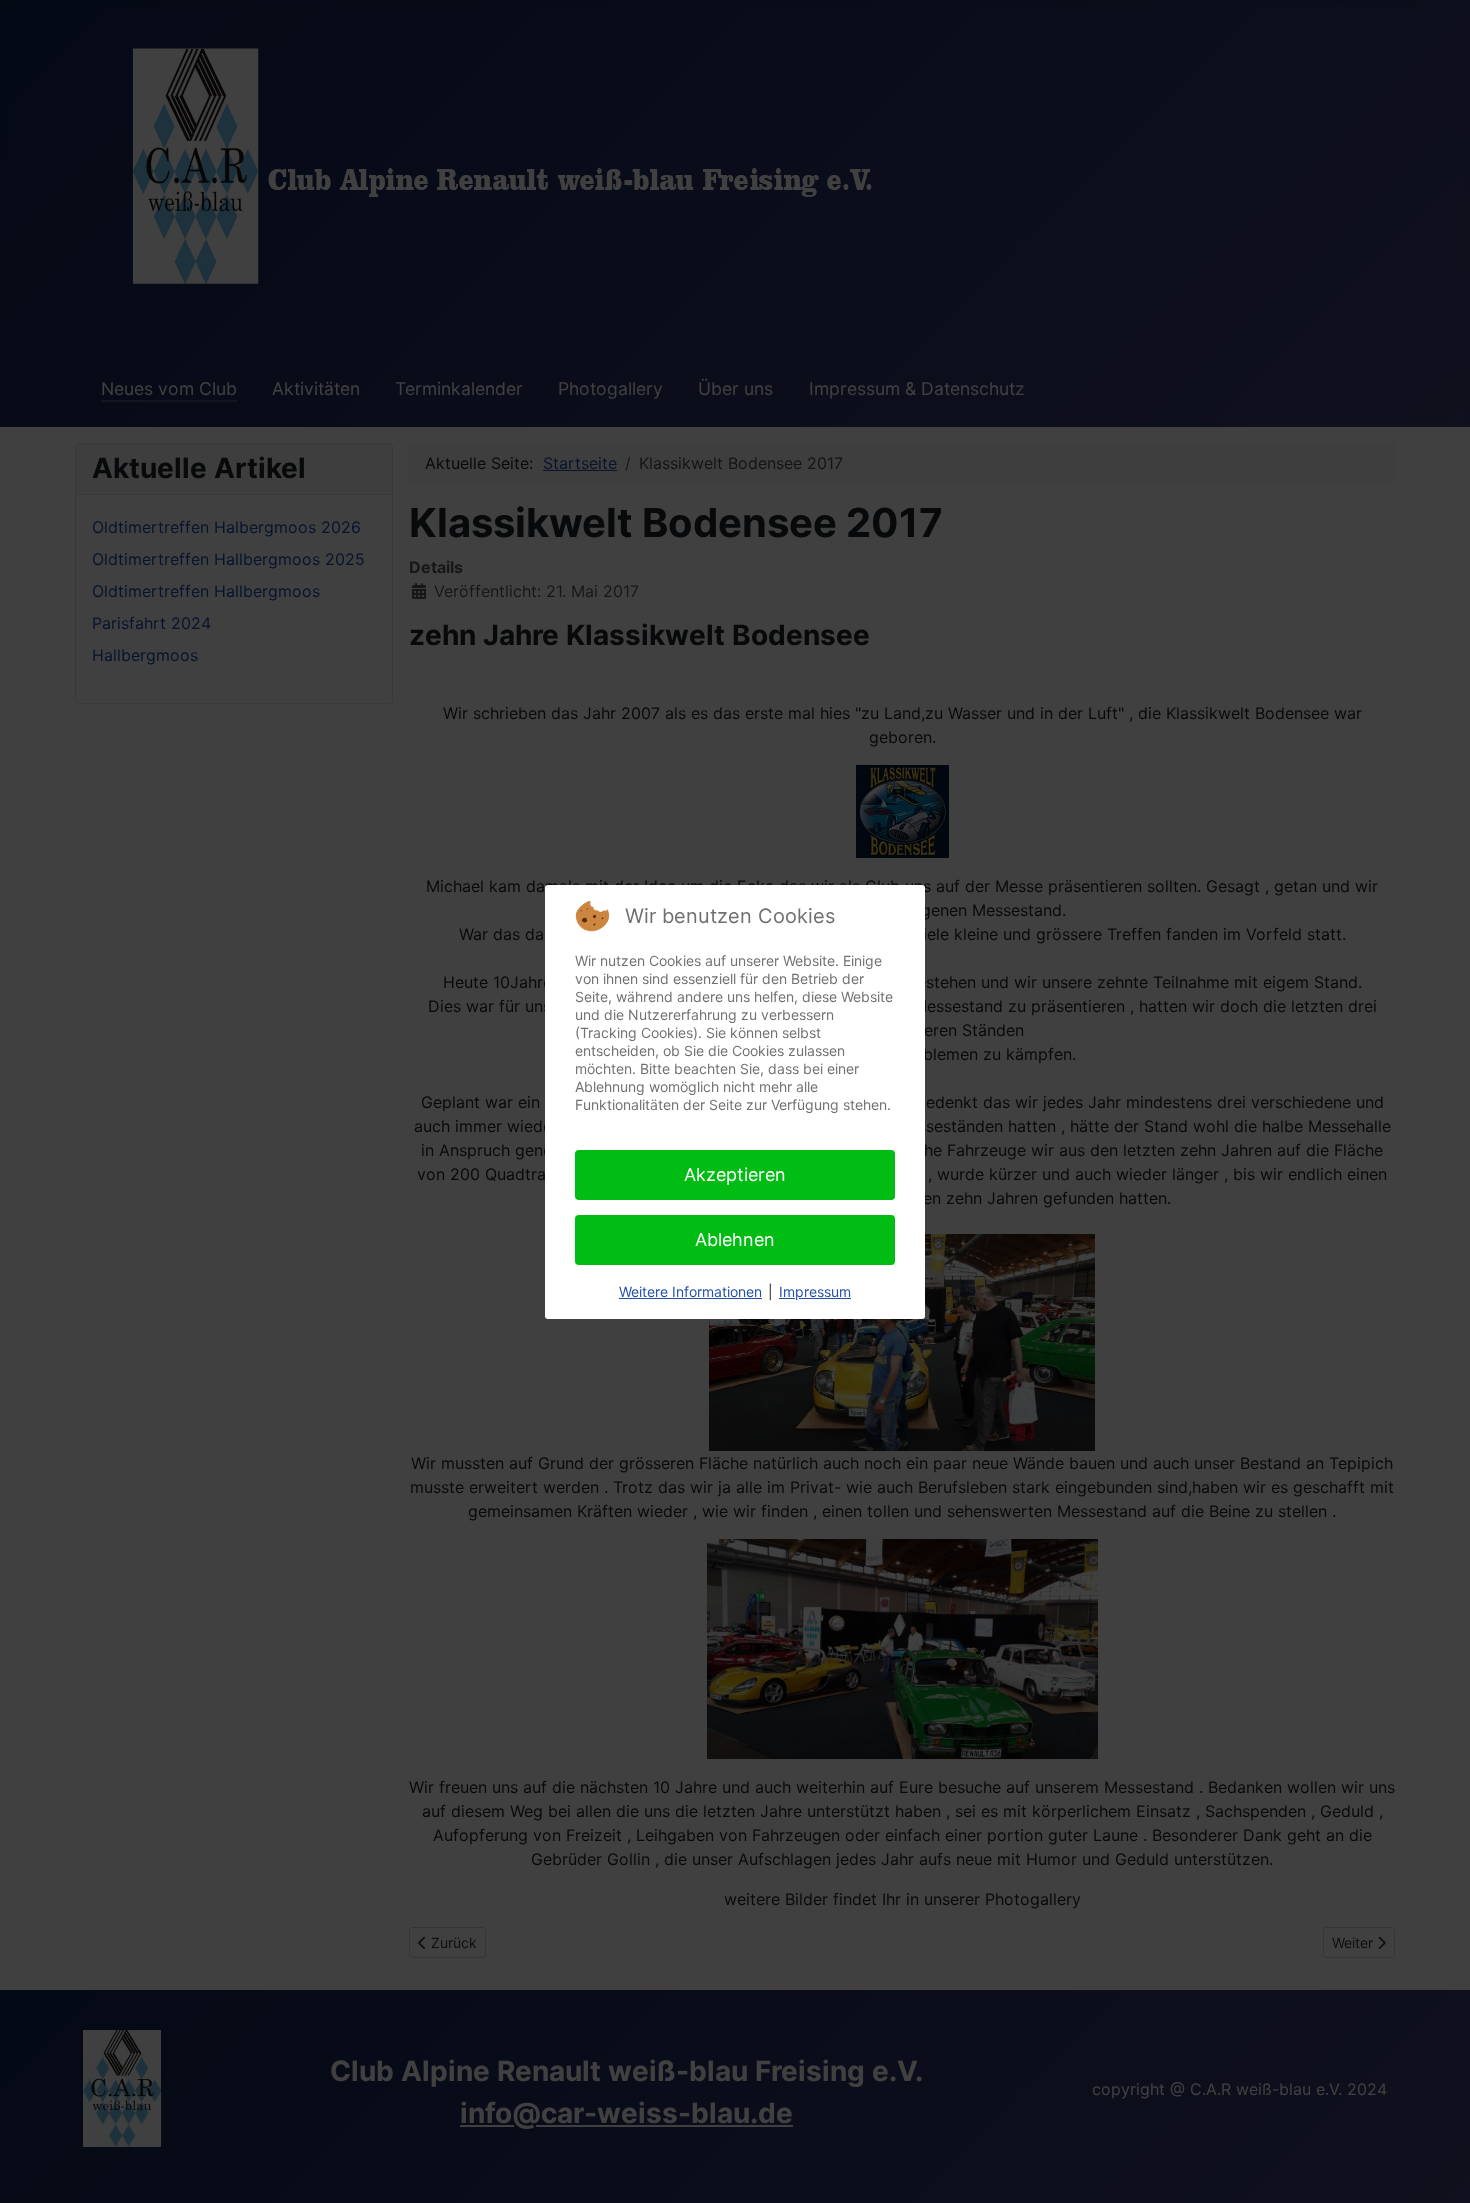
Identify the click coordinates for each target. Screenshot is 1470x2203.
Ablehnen (735, 1239)
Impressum (815, 1291)
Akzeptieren (735, 1174)
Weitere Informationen (690, 1291)
